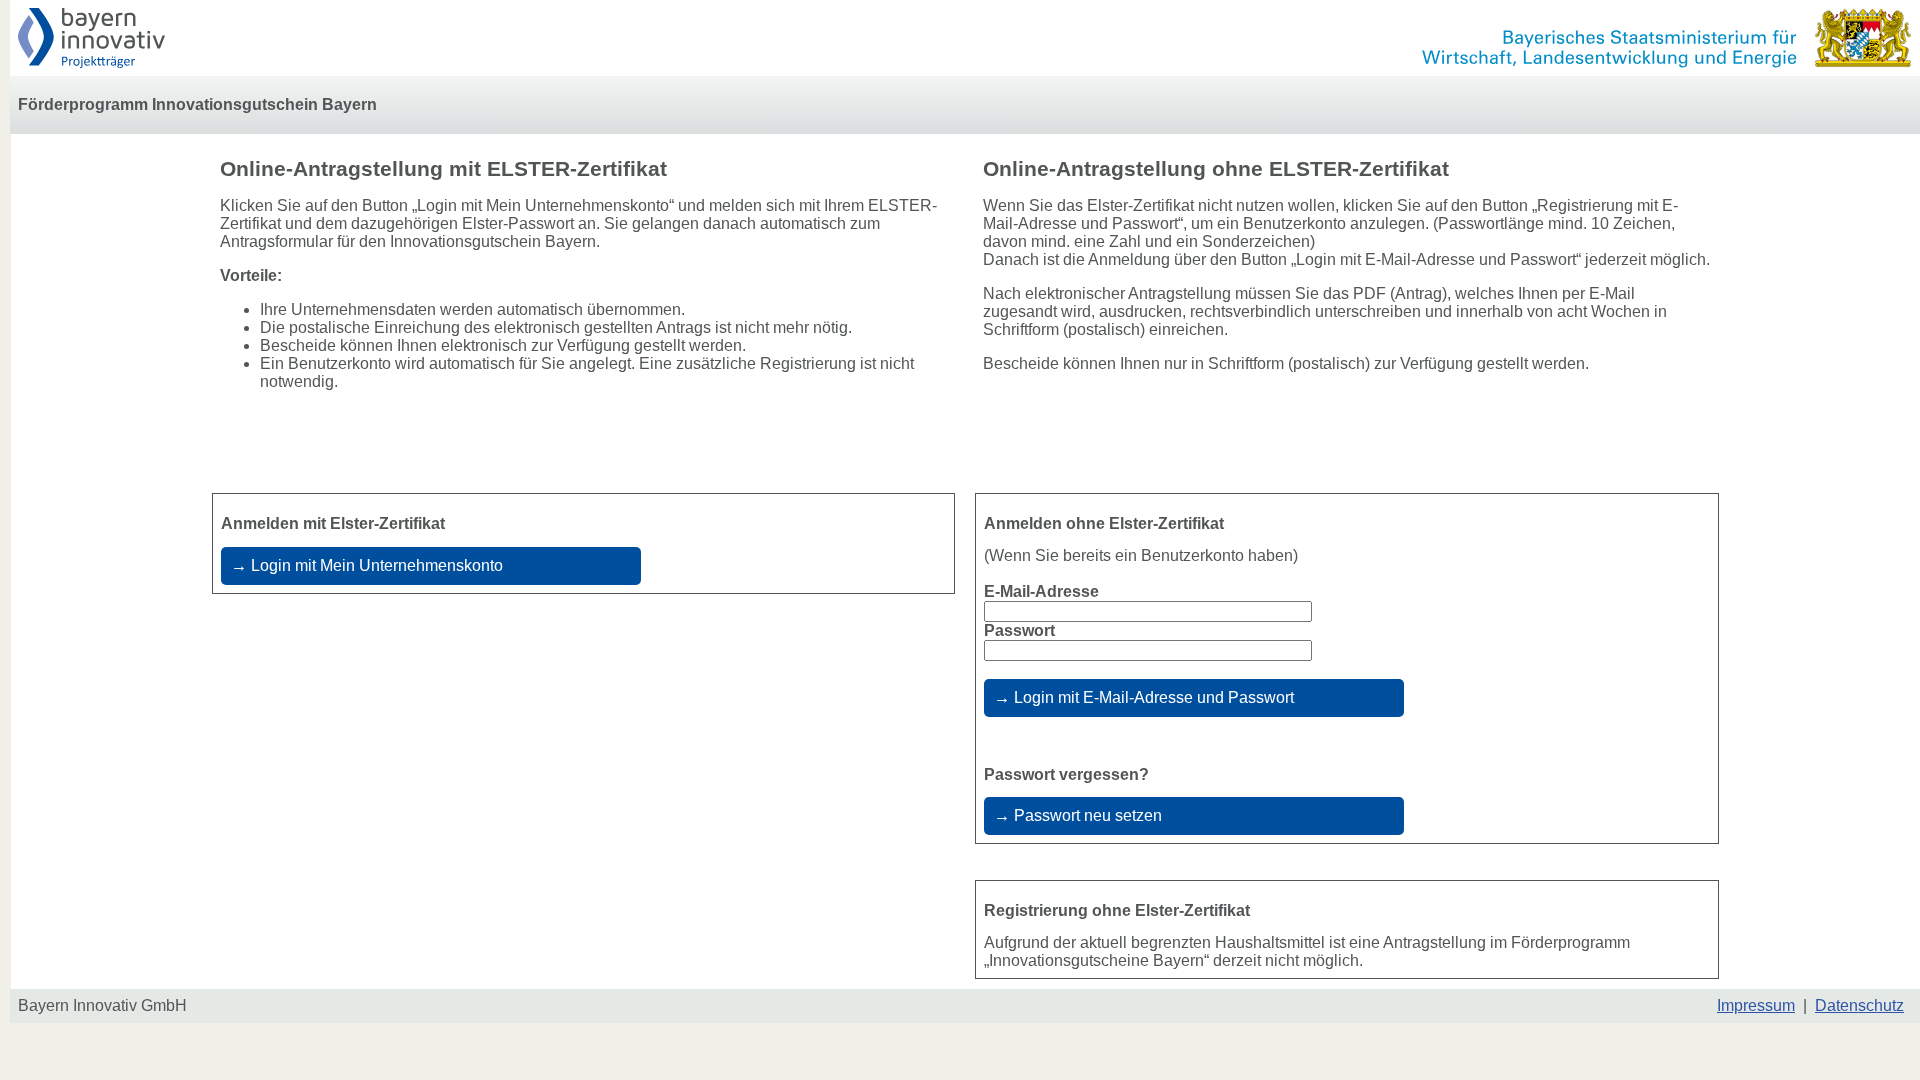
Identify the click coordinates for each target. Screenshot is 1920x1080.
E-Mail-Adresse (1041, 591)
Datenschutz (1859, 1005)
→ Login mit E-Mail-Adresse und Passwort (1144, 697)
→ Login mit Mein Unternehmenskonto (367, 565)
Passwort (1019, 630)
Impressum (1756, 1005)
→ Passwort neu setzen (1078, 815)
